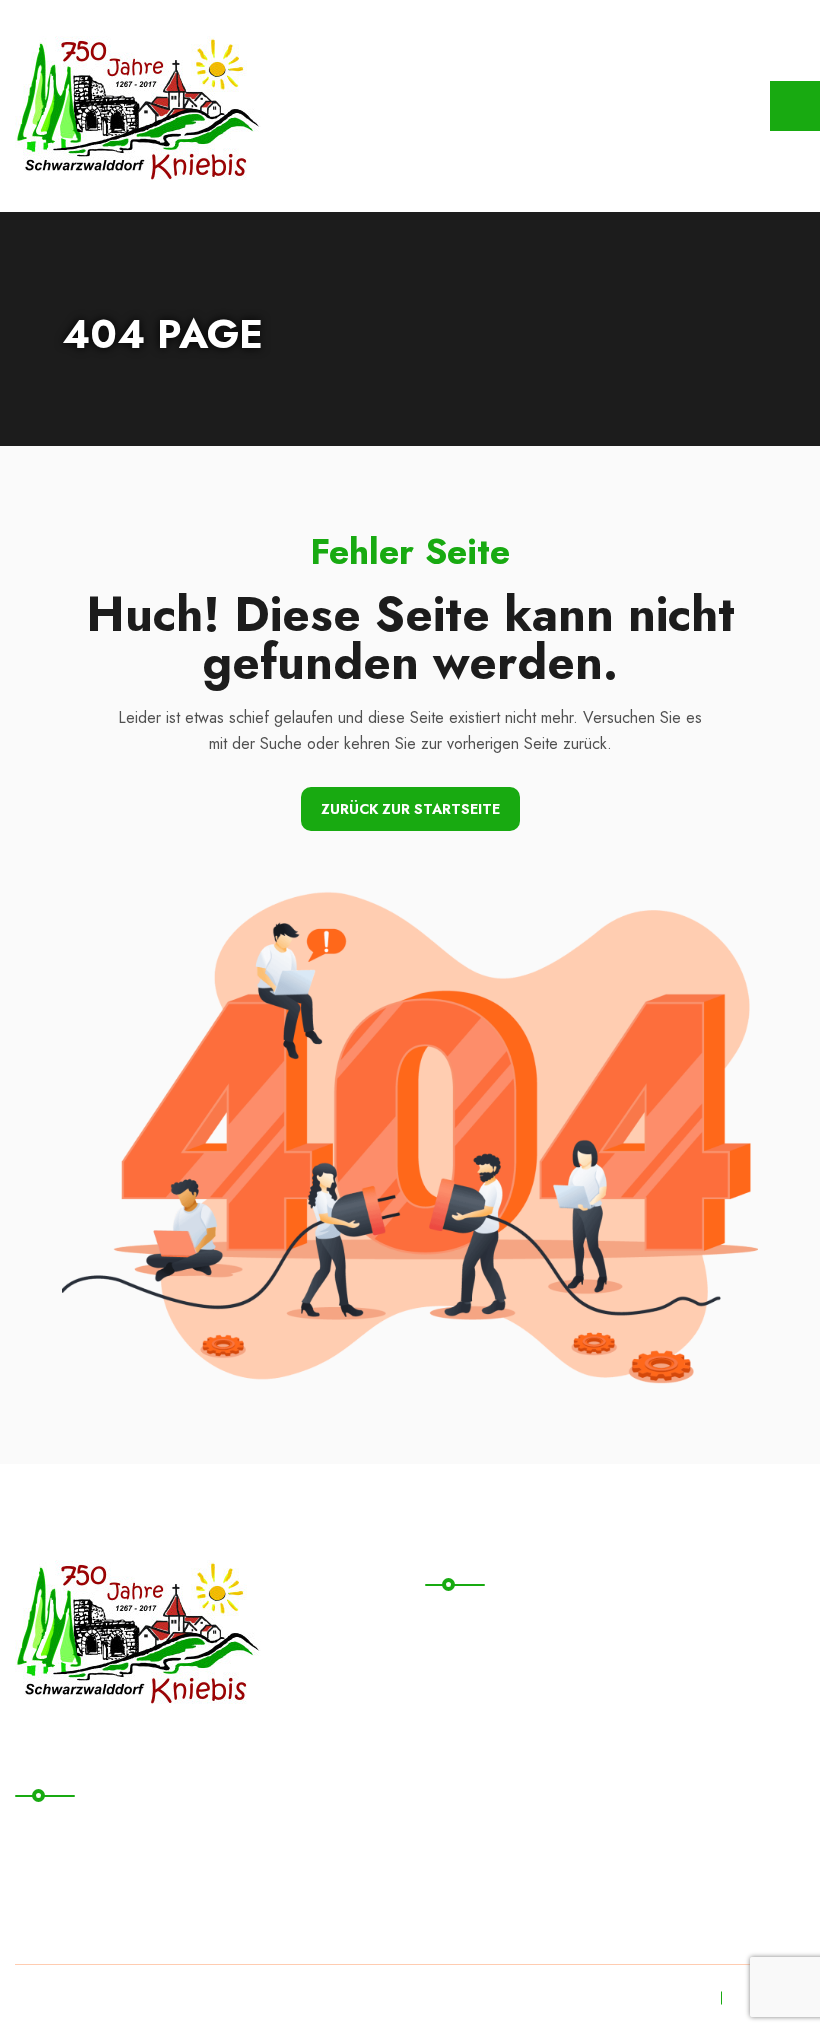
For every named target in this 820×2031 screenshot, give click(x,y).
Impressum (69, 1870)
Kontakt (467, 1659)
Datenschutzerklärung (111, 1829)
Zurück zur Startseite (410, 809)
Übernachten (487, 1700)
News (461, 1741)
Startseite (475, 1618)
